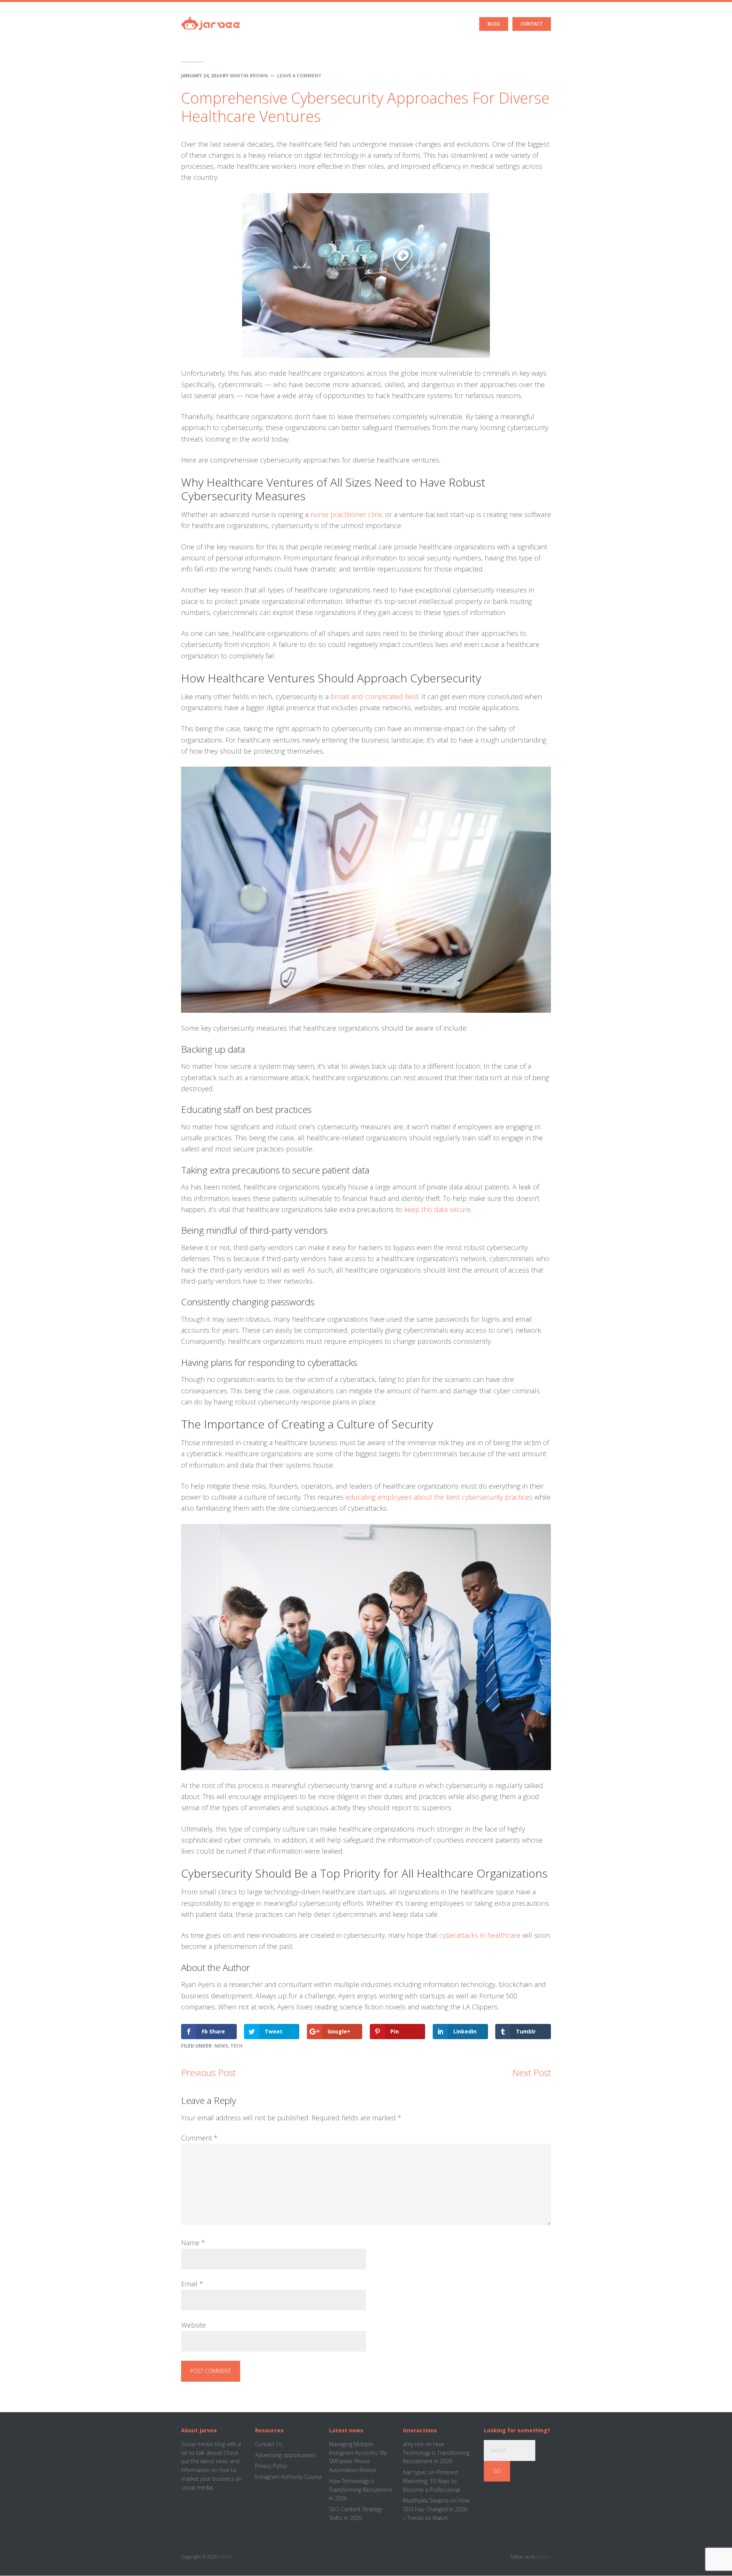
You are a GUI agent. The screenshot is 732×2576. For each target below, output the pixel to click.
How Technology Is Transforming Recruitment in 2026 (361, 2490)
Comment (199, 2138)
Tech (236, 2046)
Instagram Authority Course (288, 2477)
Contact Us (269, 2444)
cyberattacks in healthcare (480, 1935)
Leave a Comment (299, 76)
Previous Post (208, 2072)
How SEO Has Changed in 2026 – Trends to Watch (436, 2509)
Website (193, 2325)
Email (192, 2284)
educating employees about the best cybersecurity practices (439, 1497)
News (221, 2046)
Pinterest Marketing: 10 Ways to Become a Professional (431, 2481)
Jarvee (211, 17)
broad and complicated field (374, 696)
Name (193, 2243)
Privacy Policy (271, 2466)
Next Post (532, 2072)
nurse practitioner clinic (347, 514)
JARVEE (226, 2557)
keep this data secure (437, 1209)
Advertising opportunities (286, 2455)
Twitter (543, 2557)
